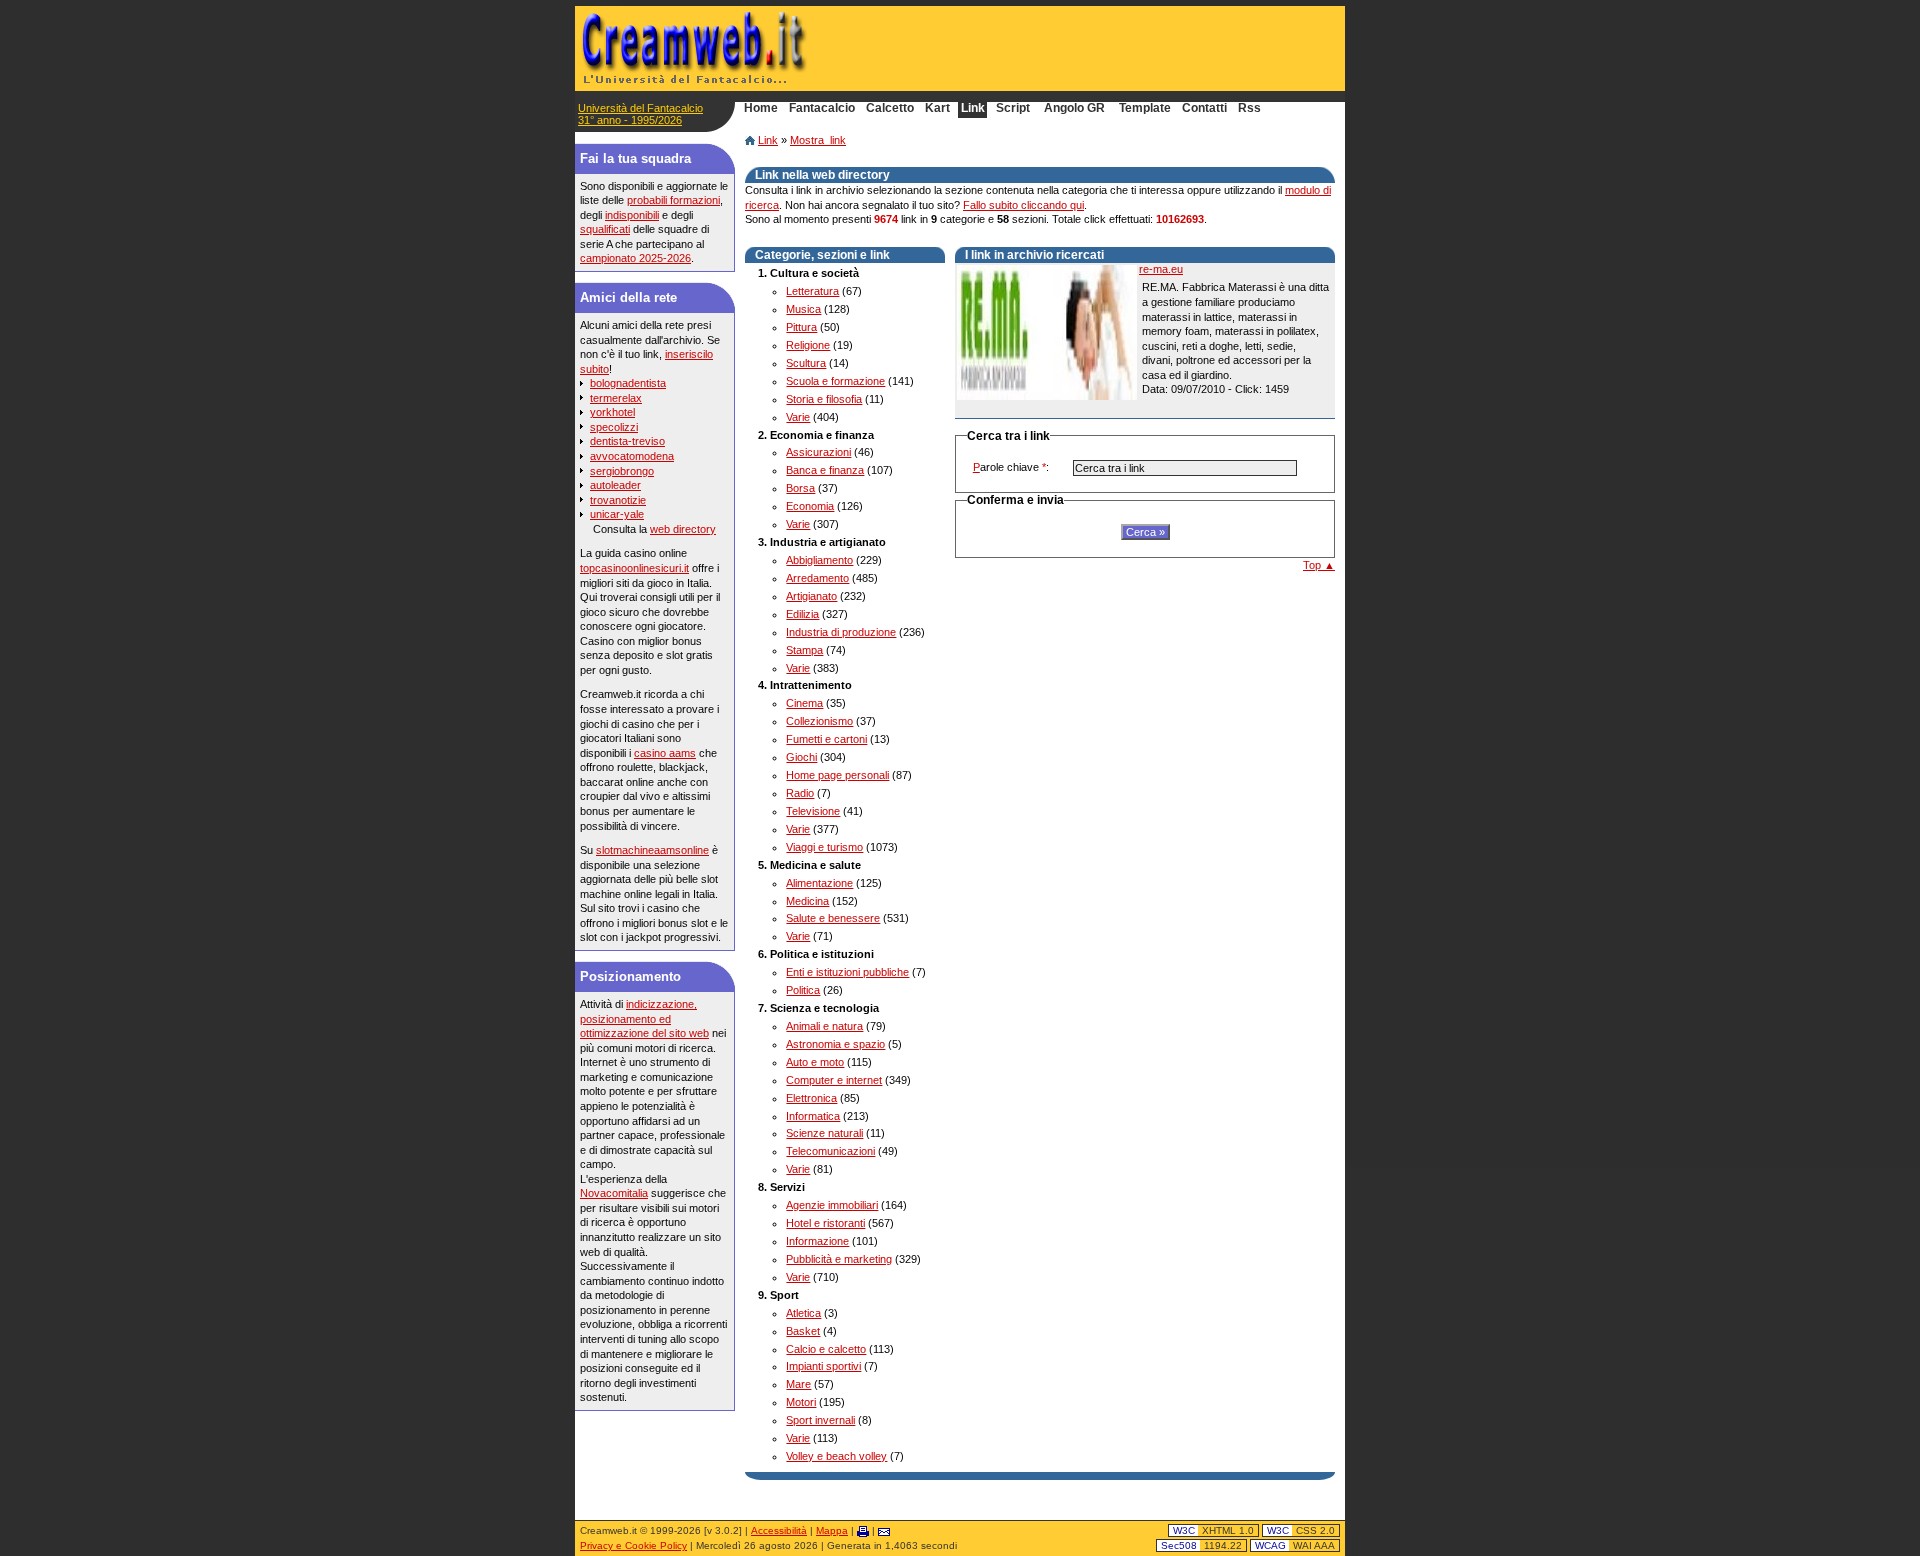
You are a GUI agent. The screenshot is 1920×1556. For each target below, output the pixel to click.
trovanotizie (618, 500)
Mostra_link (818, 140)
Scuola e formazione (835, 381)
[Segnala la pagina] (884, 1530)
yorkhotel (612, 412)
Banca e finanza (825, 470)
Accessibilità (779, 1530)
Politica (803, 990)
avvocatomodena (632, 456)
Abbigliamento (819, 560)
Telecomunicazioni (830, 1151)
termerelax (616, 398)
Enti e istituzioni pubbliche (847, 972)
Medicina (807, 901)
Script (1013, 109)
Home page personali (837, 775)
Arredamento (817, 578)
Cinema (804, 703)
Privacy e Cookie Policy (633, 1545)
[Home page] (750, 140)
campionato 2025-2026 (635, 258)
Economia (810, 506)
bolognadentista (628, 383)
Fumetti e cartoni (826, 739)
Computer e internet (834, 1080)
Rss (1249, 109)
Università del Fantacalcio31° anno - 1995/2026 (640, 114)
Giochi (801, 757)
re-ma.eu (1161, 269)
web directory (683, 529)
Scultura (806, 363)
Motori (801, 1402)
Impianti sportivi (823, 1366)
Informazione (817, 1241)
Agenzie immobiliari (832, 1205)
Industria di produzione (841, 632)
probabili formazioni (673, 200)
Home (761, 109)
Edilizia (802, 614)
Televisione (813, 811)
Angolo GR (1074, 109)
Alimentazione (819, 883)
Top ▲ (1319, 565)
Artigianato (811, 596)
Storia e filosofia (824, 399)
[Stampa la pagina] (863, 1530)
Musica (803, 309)
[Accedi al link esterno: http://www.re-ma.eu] (1047, 332)
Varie (798, 417)
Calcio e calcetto (826, 1349)
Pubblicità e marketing (839, 1259)
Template (1145, 109)
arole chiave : (1011, 467)
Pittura (801, 327)
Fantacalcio (822, 109)
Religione (808, 345)
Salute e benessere (833, 918)
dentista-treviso (627, 441)
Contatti (1204, 109)
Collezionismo (819, 721)
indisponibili (632, 215)
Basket (803, 1331)
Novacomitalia (614, 1193)
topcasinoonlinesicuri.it (634, 568)
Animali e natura (824, 1026)
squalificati (605, 229)
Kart (937, 109)
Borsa (800, 488)
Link (768, 140)
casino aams (665, 753)
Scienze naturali (824, 1133)
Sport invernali (820, 1420)
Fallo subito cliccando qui (1023, 205)
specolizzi (614, 427)
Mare (798, 1384)
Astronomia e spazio (835, 1044)
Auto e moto (815, 1062)
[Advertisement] (1101, 48)
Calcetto (890, 109)
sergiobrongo (622, 471)
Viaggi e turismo (824, 847)
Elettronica (811, 1098)
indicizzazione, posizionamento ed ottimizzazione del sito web (644, 1018)
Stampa (804, 650)
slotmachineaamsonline (652, 850)
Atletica (803, 1313)
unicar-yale (617, 514)
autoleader (615, 485)
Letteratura (812, 291)
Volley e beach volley (836, 1456)
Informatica (813, 1116)
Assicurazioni (818, 452)
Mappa (832, 1530)
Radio (800, 793)
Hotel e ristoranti (825, 1223)
